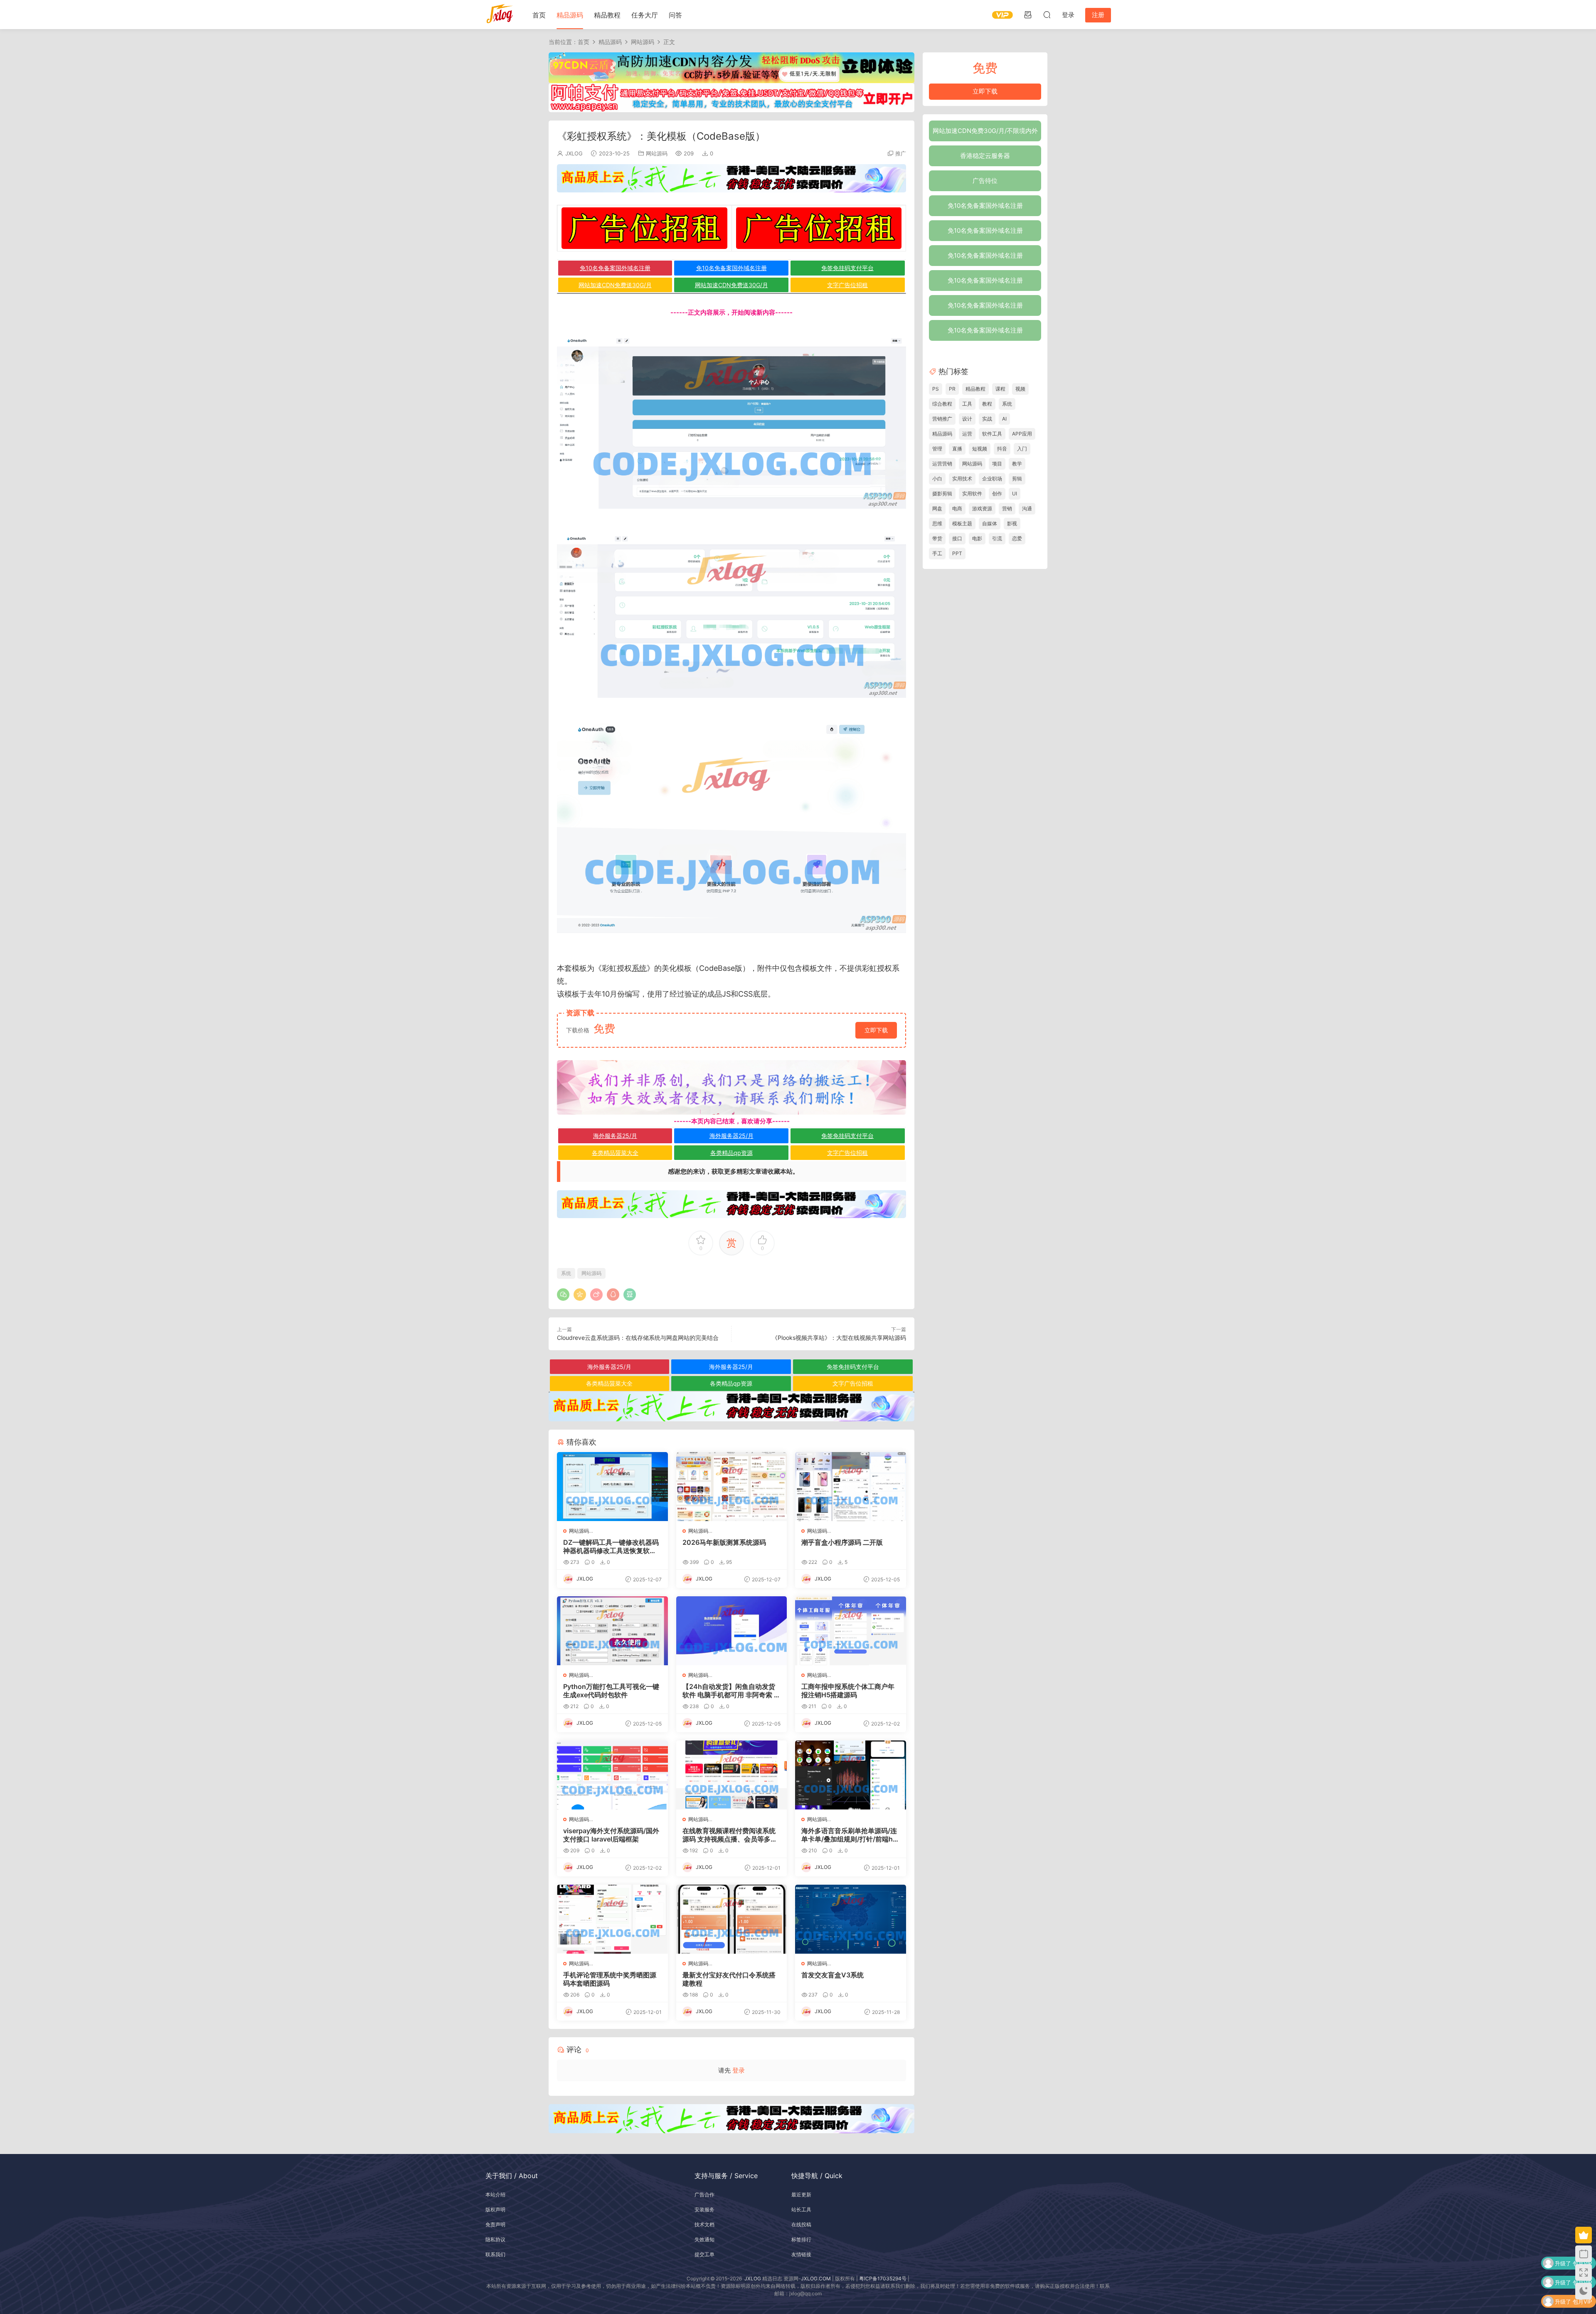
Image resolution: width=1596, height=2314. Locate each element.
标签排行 (801, 2239)
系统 (639, 968)
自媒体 (990, 523)
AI (1004, 419)
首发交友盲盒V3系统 (832, 1975)
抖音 (1002, 449)
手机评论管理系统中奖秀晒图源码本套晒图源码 (610, 1979)
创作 (997, 494)
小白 (937, 479)
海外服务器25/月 (615, 1136)
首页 (539, 15)
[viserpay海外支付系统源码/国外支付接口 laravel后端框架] (612, 1775)
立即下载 (876, 1030)
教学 (1017, 464)
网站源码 (657, 153)
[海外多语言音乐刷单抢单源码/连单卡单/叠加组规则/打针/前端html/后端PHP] (851, 1775)
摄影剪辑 (942, 494)
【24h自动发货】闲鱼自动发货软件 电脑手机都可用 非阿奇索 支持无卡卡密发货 (731, 1691)
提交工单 (704, 2254)
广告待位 (985, 181)
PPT (957, 553)
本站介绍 (495, 2195)
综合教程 (942, 404)
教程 (987, 404)
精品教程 (607, 15)
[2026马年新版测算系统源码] (732, 1487)
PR (952, 389)
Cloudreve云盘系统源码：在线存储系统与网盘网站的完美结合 (638, 1338)
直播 (957, 449)
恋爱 (1017, 538)
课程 (1000, 389)
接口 (957, 538)
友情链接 (801, 2254)
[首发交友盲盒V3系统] (851, 1919)
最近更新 (801, 2195)
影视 (1012, 523)
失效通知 (704, 2239)
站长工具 (801, 2209)
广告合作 (704, 2195)
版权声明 (495, 2209)
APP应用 (1022, 434)
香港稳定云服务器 (985, 156)
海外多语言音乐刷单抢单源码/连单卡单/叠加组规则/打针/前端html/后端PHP (849, 1835)
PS (936, 389)
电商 (957, 508)
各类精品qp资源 (731, 1153)
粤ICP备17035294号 (883, 2278)
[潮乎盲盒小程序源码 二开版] (851, 1487)
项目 (997, 464)
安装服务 (704, 2209)
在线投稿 (801, 2224)
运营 (967, 434)
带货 (937, 538)
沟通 (1027, 508)
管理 (937, 449)
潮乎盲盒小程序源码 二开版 (842, 1542)
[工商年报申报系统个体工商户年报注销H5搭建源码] (851, 1631)
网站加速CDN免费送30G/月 (615, 285)
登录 (739, 2070)
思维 (937, 523)
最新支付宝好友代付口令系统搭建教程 (729, 1979)
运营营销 (942, 464)
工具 (967, 404)
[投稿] (1028, 15)
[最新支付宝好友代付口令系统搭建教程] (732, 1919)
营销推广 (942, 419)
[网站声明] (731, 1087)
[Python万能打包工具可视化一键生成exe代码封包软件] (612, 1631)
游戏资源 (982, 508)
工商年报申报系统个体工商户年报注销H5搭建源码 (848, 1691)
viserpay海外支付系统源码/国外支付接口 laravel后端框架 (611, 1835)
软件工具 (992, 434)
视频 (1020, 389)
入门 (1022, 449)
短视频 (980, 449)
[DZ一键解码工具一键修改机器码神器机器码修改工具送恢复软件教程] (612, 1487)
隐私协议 (495, 2239)
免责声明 (495, 2224)
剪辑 (1017, 479)
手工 (937, 553)
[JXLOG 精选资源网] (500, 15)
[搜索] (1047, 15)
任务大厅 (645, 15)
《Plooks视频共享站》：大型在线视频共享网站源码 (839, 1338)
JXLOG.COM (816, 2278)
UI (1015, 494)
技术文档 (704, 2224)
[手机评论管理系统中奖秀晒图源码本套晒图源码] (612, 1919)
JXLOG (574, 153)
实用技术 (962, 479)
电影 (977, 538)
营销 (1007, 508)
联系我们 (495, 2254)
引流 (997, 538)
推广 (901, 153)
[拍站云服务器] (731, 178)
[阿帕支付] (731, 97)
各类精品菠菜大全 (615, 1153)
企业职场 (992, 479)
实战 (987, 419)
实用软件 (972, 494)
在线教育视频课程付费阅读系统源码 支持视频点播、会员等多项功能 (730, 1835)
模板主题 (962, 523)
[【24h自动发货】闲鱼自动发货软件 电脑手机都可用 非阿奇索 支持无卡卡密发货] (732, 1631)
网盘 (937, 508)
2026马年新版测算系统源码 (724, 1542)
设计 (967, 419)
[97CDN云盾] (731, 67)
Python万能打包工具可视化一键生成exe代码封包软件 (611, 1691)
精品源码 (570, 15)
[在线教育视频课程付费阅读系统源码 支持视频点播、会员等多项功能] (732, 1775)
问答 (675, 15)
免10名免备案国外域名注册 (615, 268)
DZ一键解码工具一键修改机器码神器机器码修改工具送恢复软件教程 (611, 1546)
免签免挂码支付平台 (847, 268)
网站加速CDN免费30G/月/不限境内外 (985, 131)
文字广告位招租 (847, 285)
